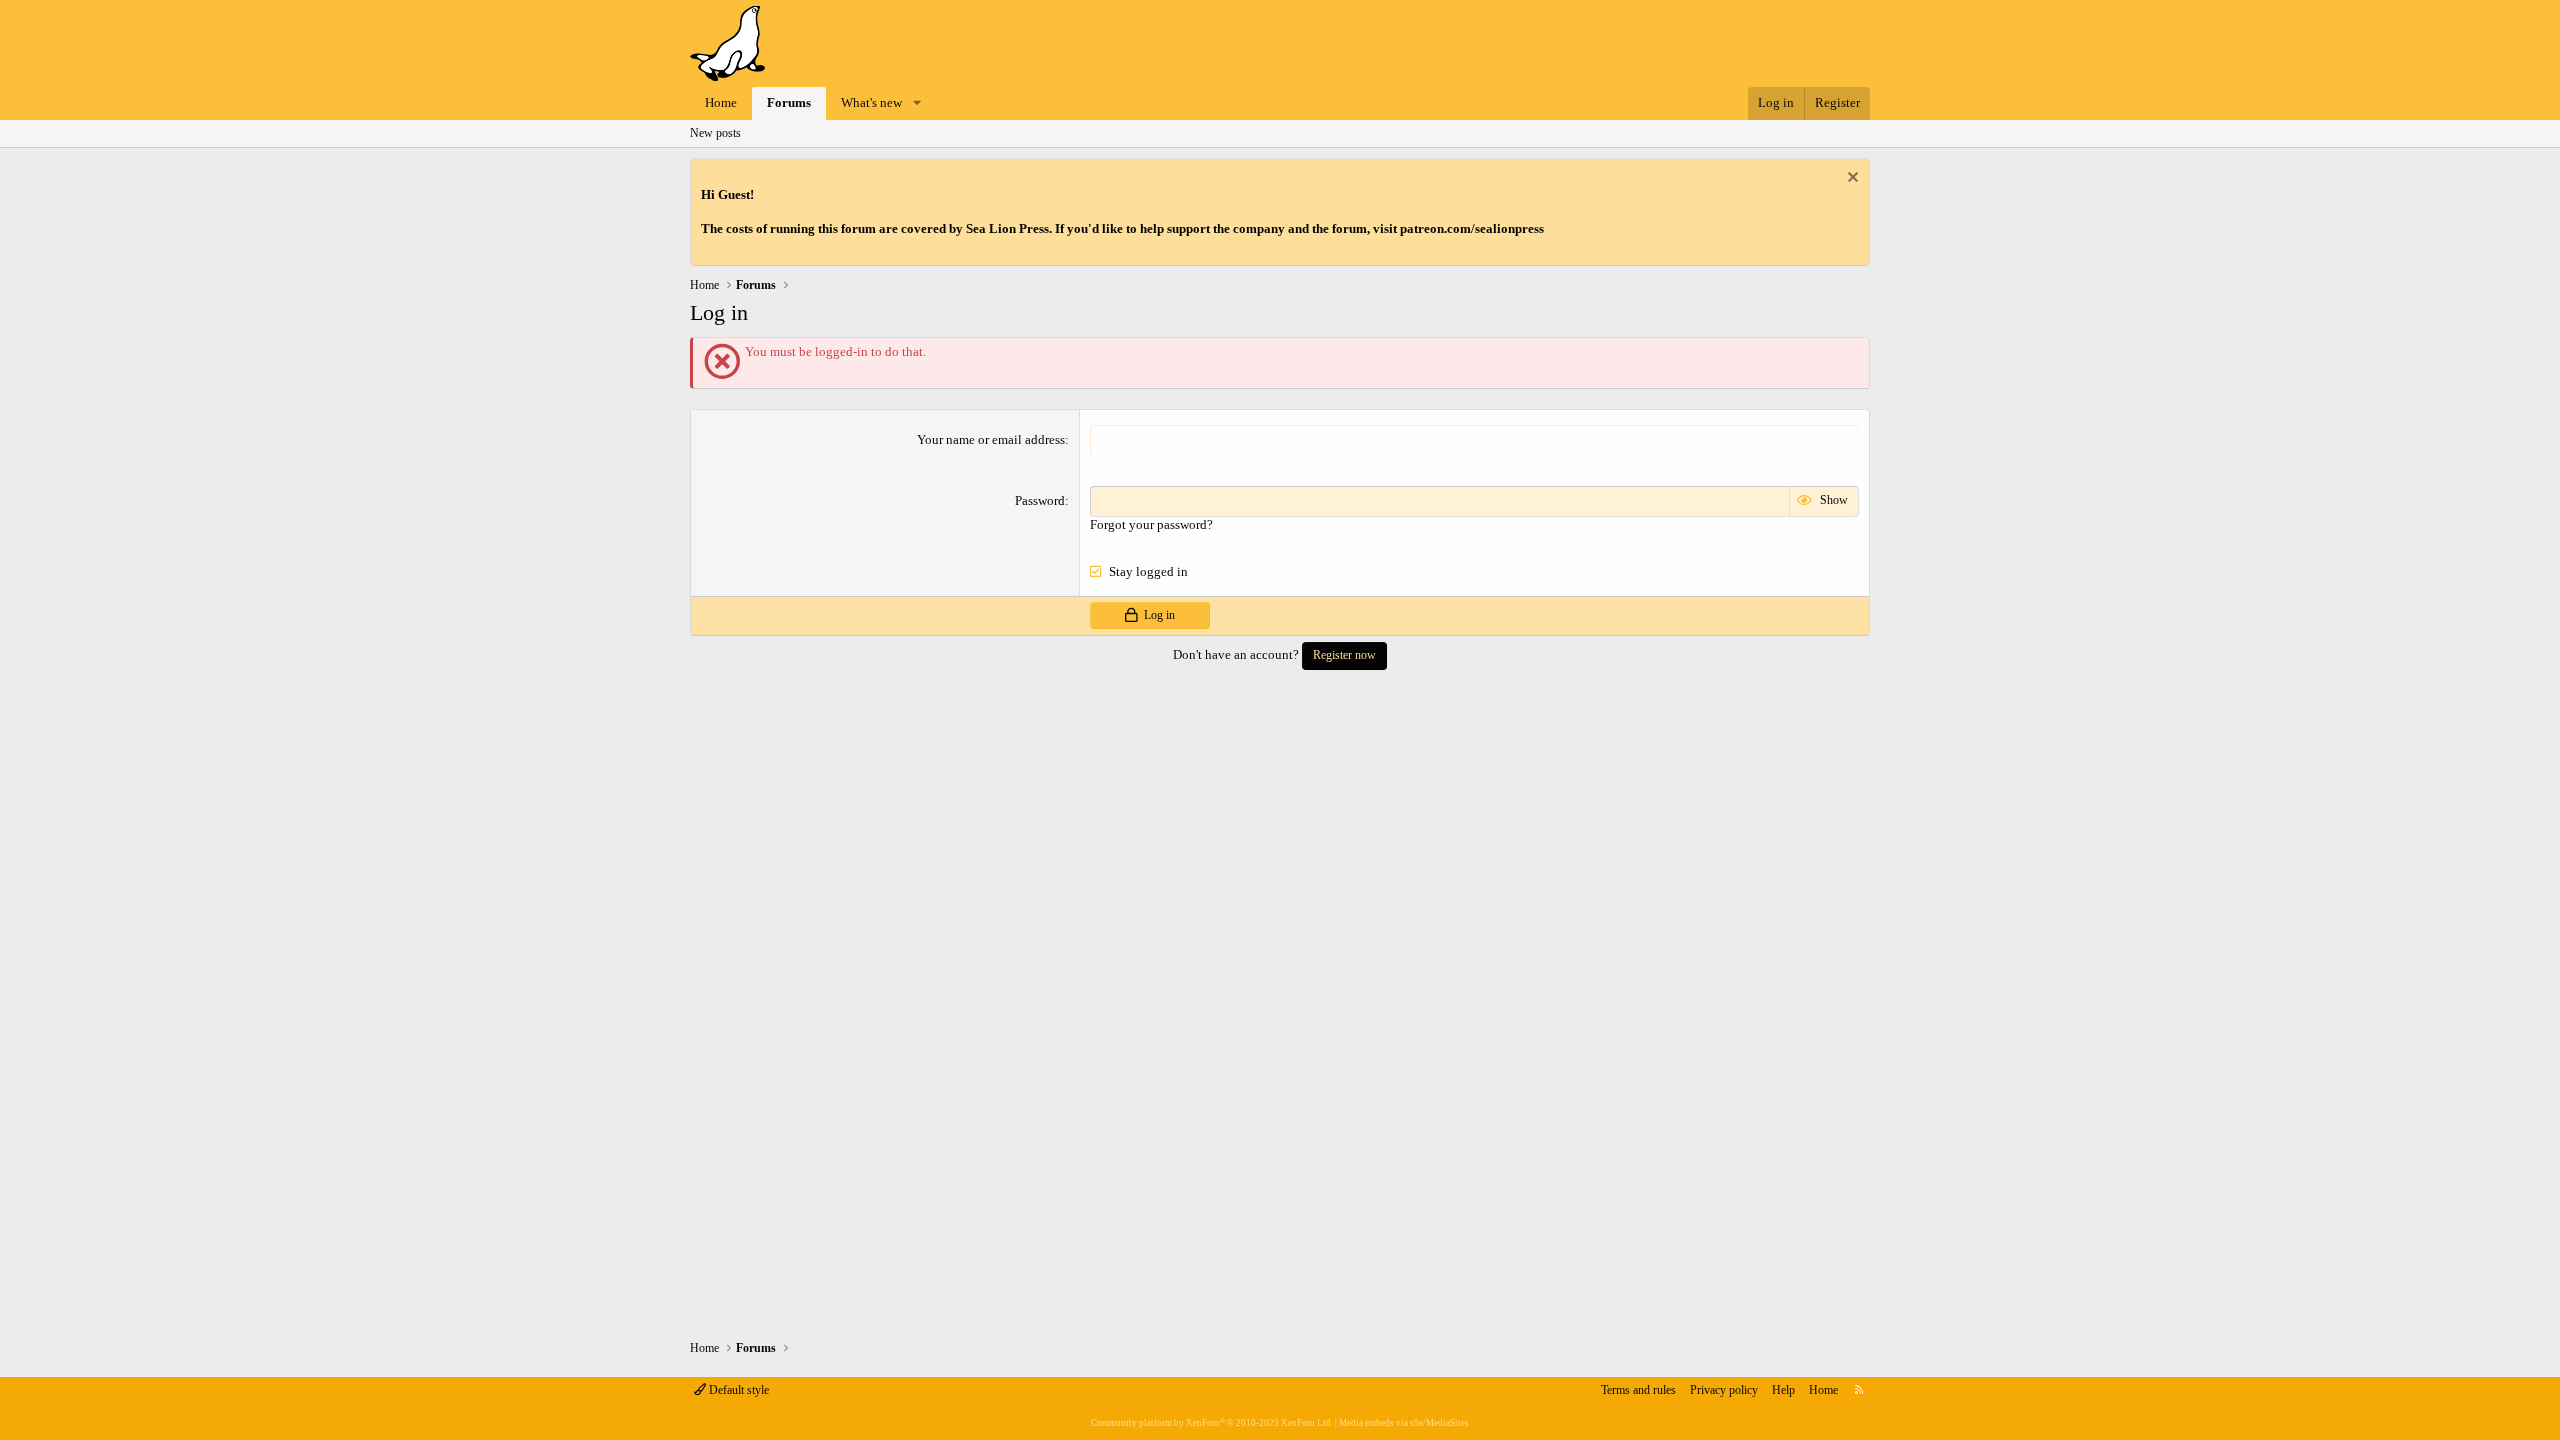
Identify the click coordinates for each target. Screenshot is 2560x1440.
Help (1783, 1390)
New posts (715, 133)
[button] (917, 103)
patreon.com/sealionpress (1472, 228)
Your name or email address (991, 439)
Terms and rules (1638, 1390)
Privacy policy (1724, 1390)
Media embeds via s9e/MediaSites (1404, 1423)
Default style (737, 1390)
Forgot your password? (1151, 524)
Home (721, 102)
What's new (871, 102)
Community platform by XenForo (1212, 1423)
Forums (789, 102)
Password (1040, 500)
